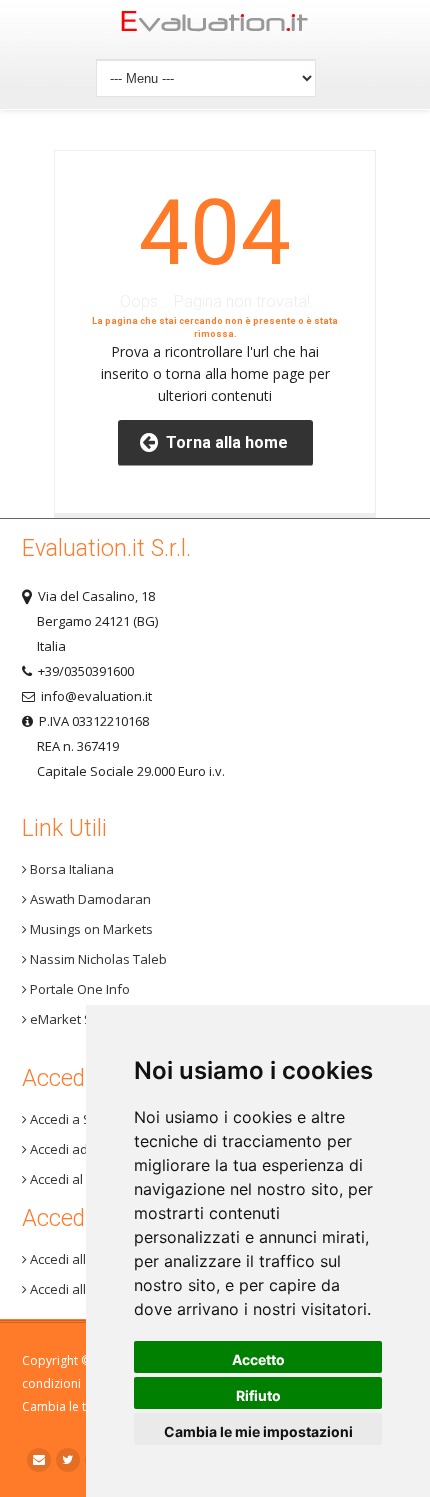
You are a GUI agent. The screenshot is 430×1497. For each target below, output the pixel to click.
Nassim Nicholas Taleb (97, 959)
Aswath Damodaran (89, 899)
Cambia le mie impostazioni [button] (258, 1431)
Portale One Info (78, 989)
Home (215, 26)
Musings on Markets (90, 929)
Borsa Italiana (70, 869)
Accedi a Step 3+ (77, 1119)
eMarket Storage (79, 1019)
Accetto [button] (258, 1359)
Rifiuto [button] (258, 1395)
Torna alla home (223, 442)
